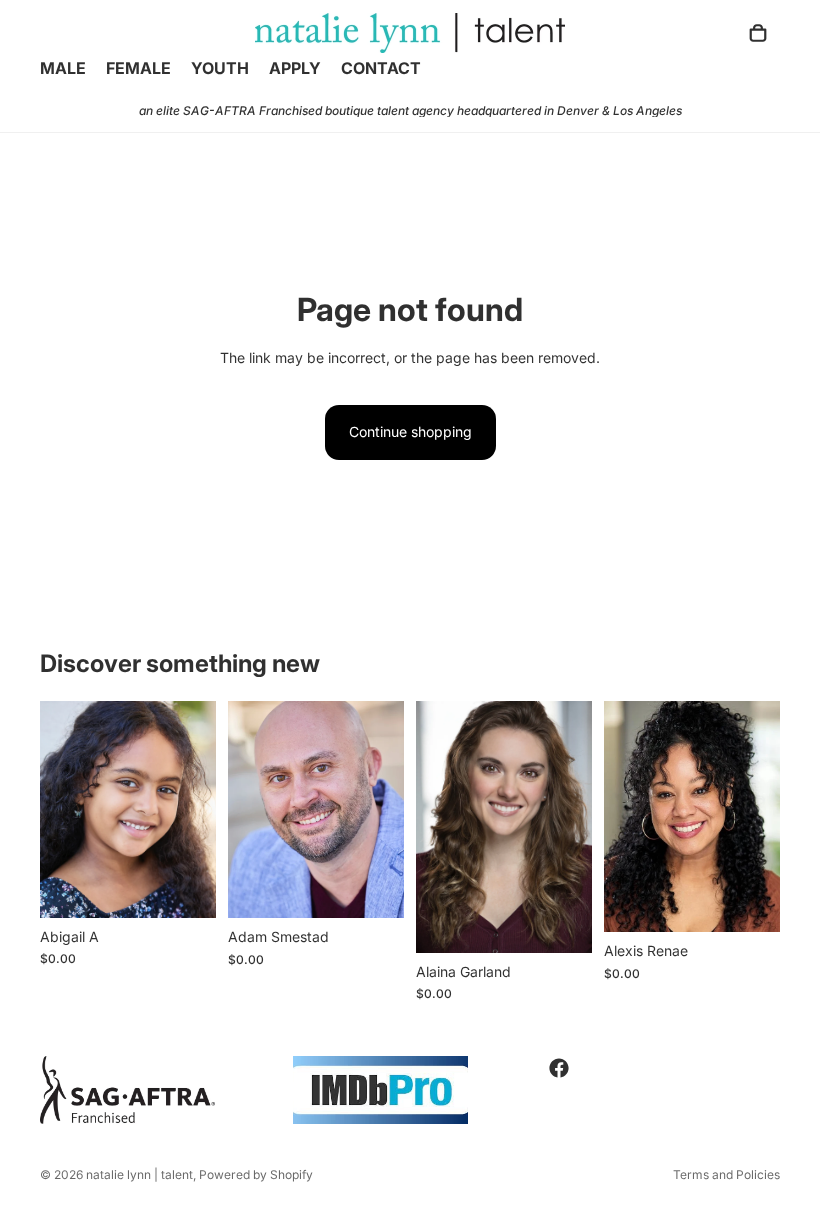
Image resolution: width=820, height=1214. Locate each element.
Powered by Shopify (256, 1174)
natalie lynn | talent (139, 1174)
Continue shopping (410, 431)
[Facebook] (559, 1068)
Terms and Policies (726, 1174)
